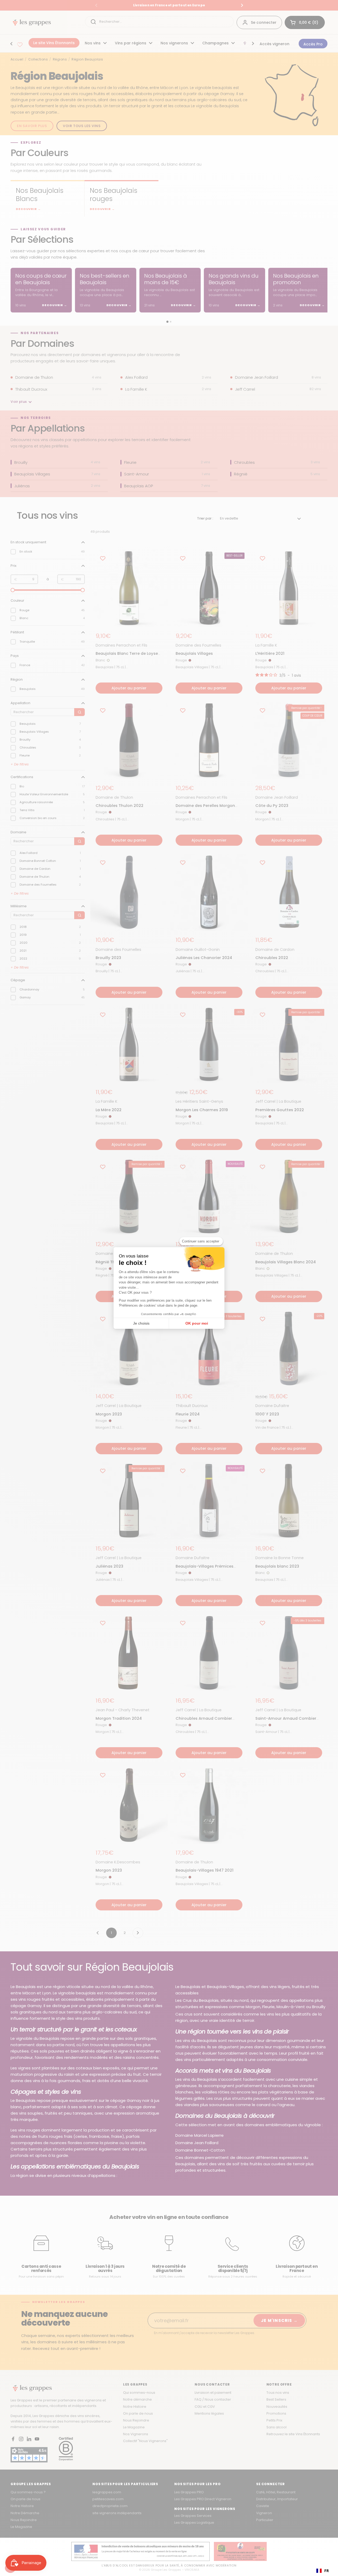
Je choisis (141, 1323)
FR (327, 2571)
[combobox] (323, 2571)
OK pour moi (197, 1323)
